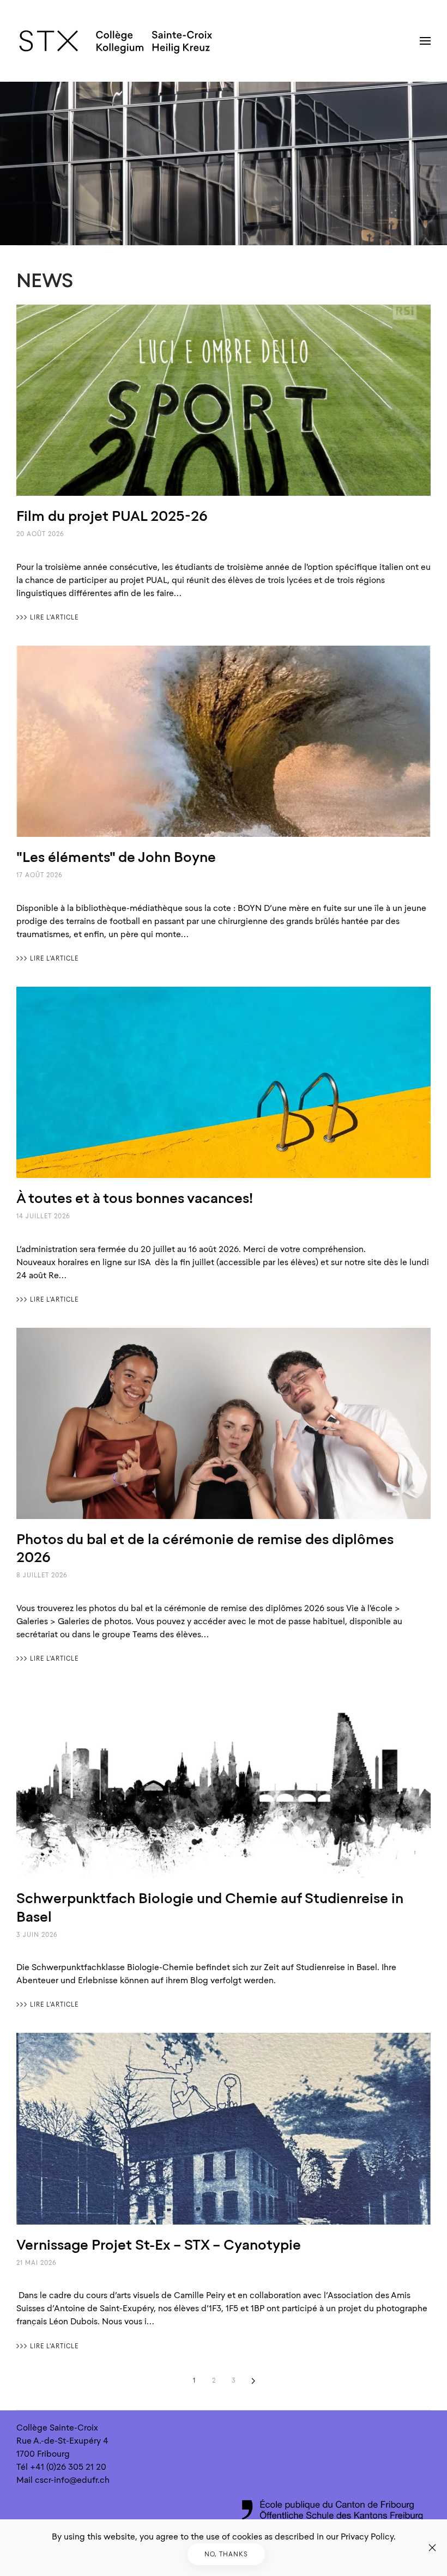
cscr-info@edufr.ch (72, 2480)
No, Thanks (226, 2554)
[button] (425, 41)
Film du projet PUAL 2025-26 (112, 516)
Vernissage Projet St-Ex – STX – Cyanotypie (159, 2244)
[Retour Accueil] (116, 41)
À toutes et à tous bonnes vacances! (135, 1198)
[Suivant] (253, 2381)
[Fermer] (432, 2548)
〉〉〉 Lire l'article (47, 617)
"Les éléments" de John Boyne (116, 857)
